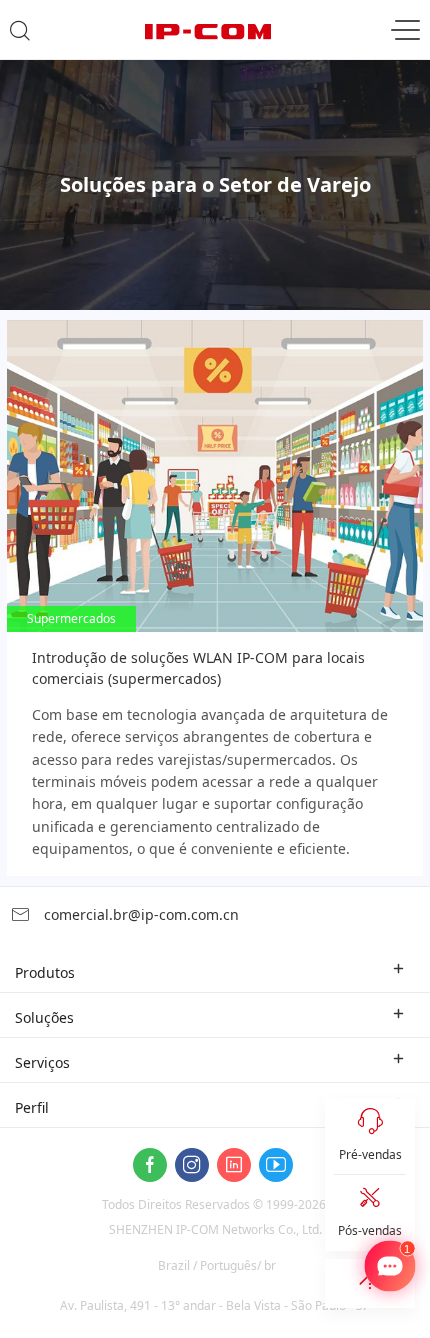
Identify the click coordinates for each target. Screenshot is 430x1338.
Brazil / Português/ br (217, 1265)
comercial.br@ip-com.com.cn (139, 914)
